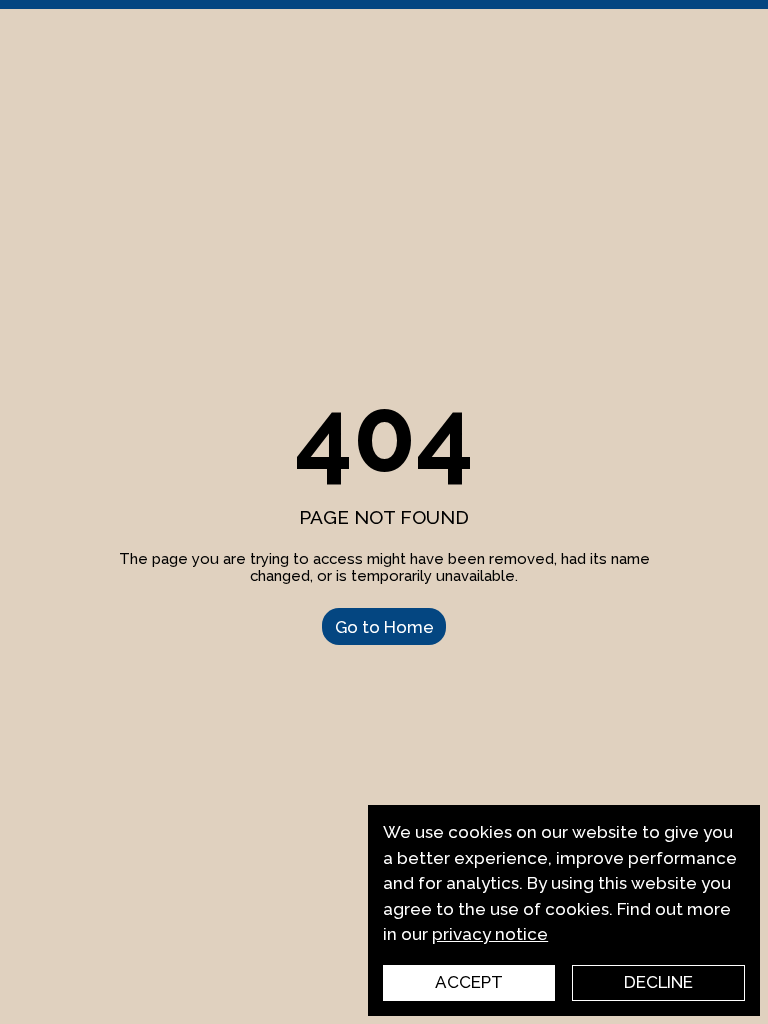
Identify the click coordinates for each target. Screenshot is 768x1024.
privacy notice (490, 934)
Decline (658, 982)
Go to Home (384, 626)
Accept (469, 982)
